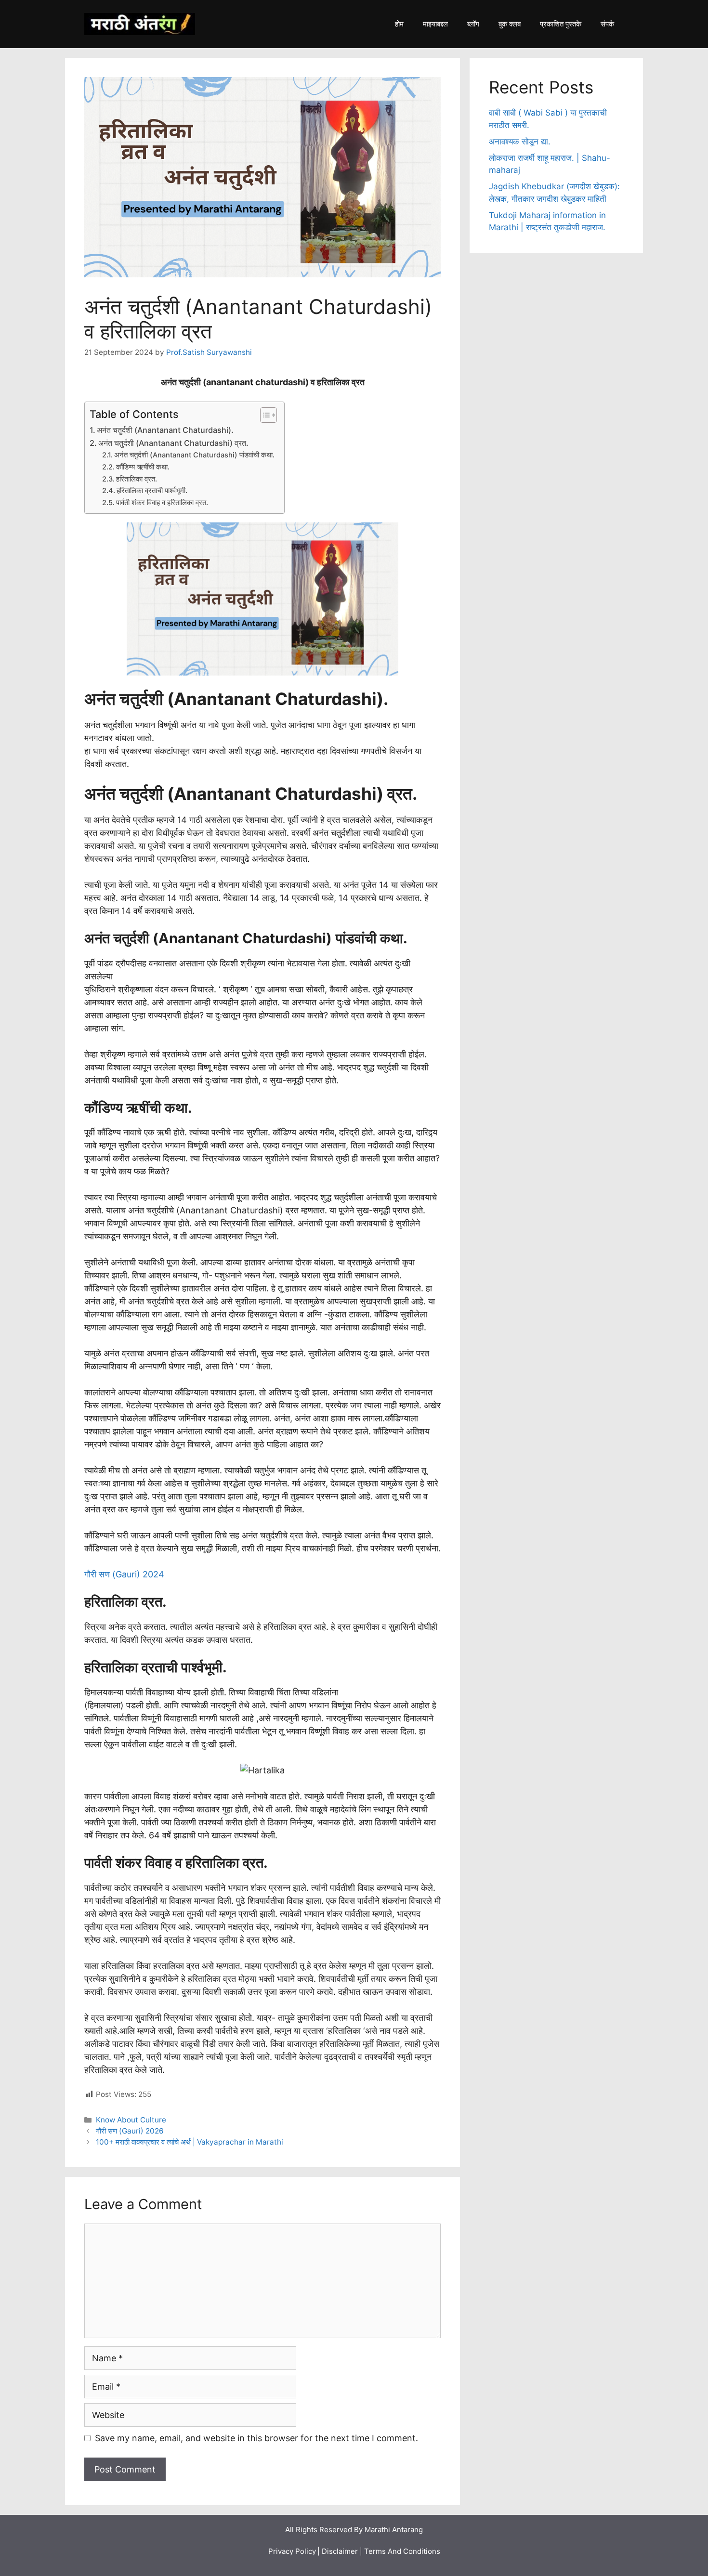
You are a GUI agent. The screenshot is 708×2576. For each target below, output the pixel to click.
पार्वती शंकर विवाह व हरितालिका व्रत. (162, 503)
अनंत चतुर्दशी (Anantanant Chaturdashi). (165, 430)
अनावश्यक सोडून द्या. (520, 142)
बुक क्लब (510, 24)
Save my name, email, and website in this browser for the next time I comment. (256, 2438)
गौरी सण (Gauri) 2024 (124, 1574)
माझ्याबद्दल (435, 24)
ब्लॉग (473, 24)
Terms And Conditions (402, 2551)
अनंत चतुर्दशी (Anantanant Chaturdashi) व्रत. (173, 443)
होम (399, 24)
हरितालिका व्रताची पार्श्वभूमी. (152, 491)
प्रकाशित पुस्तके (561, 24)
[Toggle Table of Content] (264, 415)
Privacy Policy (292, 2551)
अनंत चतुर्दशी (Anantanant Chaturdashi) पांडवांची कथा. (194, 455)
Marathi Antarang (394, 2530)
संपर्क (607, 24)
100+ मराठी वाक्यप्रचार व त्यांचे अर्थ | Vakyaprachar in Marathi (190, 2142)
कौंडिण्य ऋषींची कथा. (143, 467)
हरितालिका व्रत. (137, 479)
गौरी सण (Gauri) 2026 (130, 2131)
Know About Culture (131, 2120)
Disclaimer (340, 2551)
